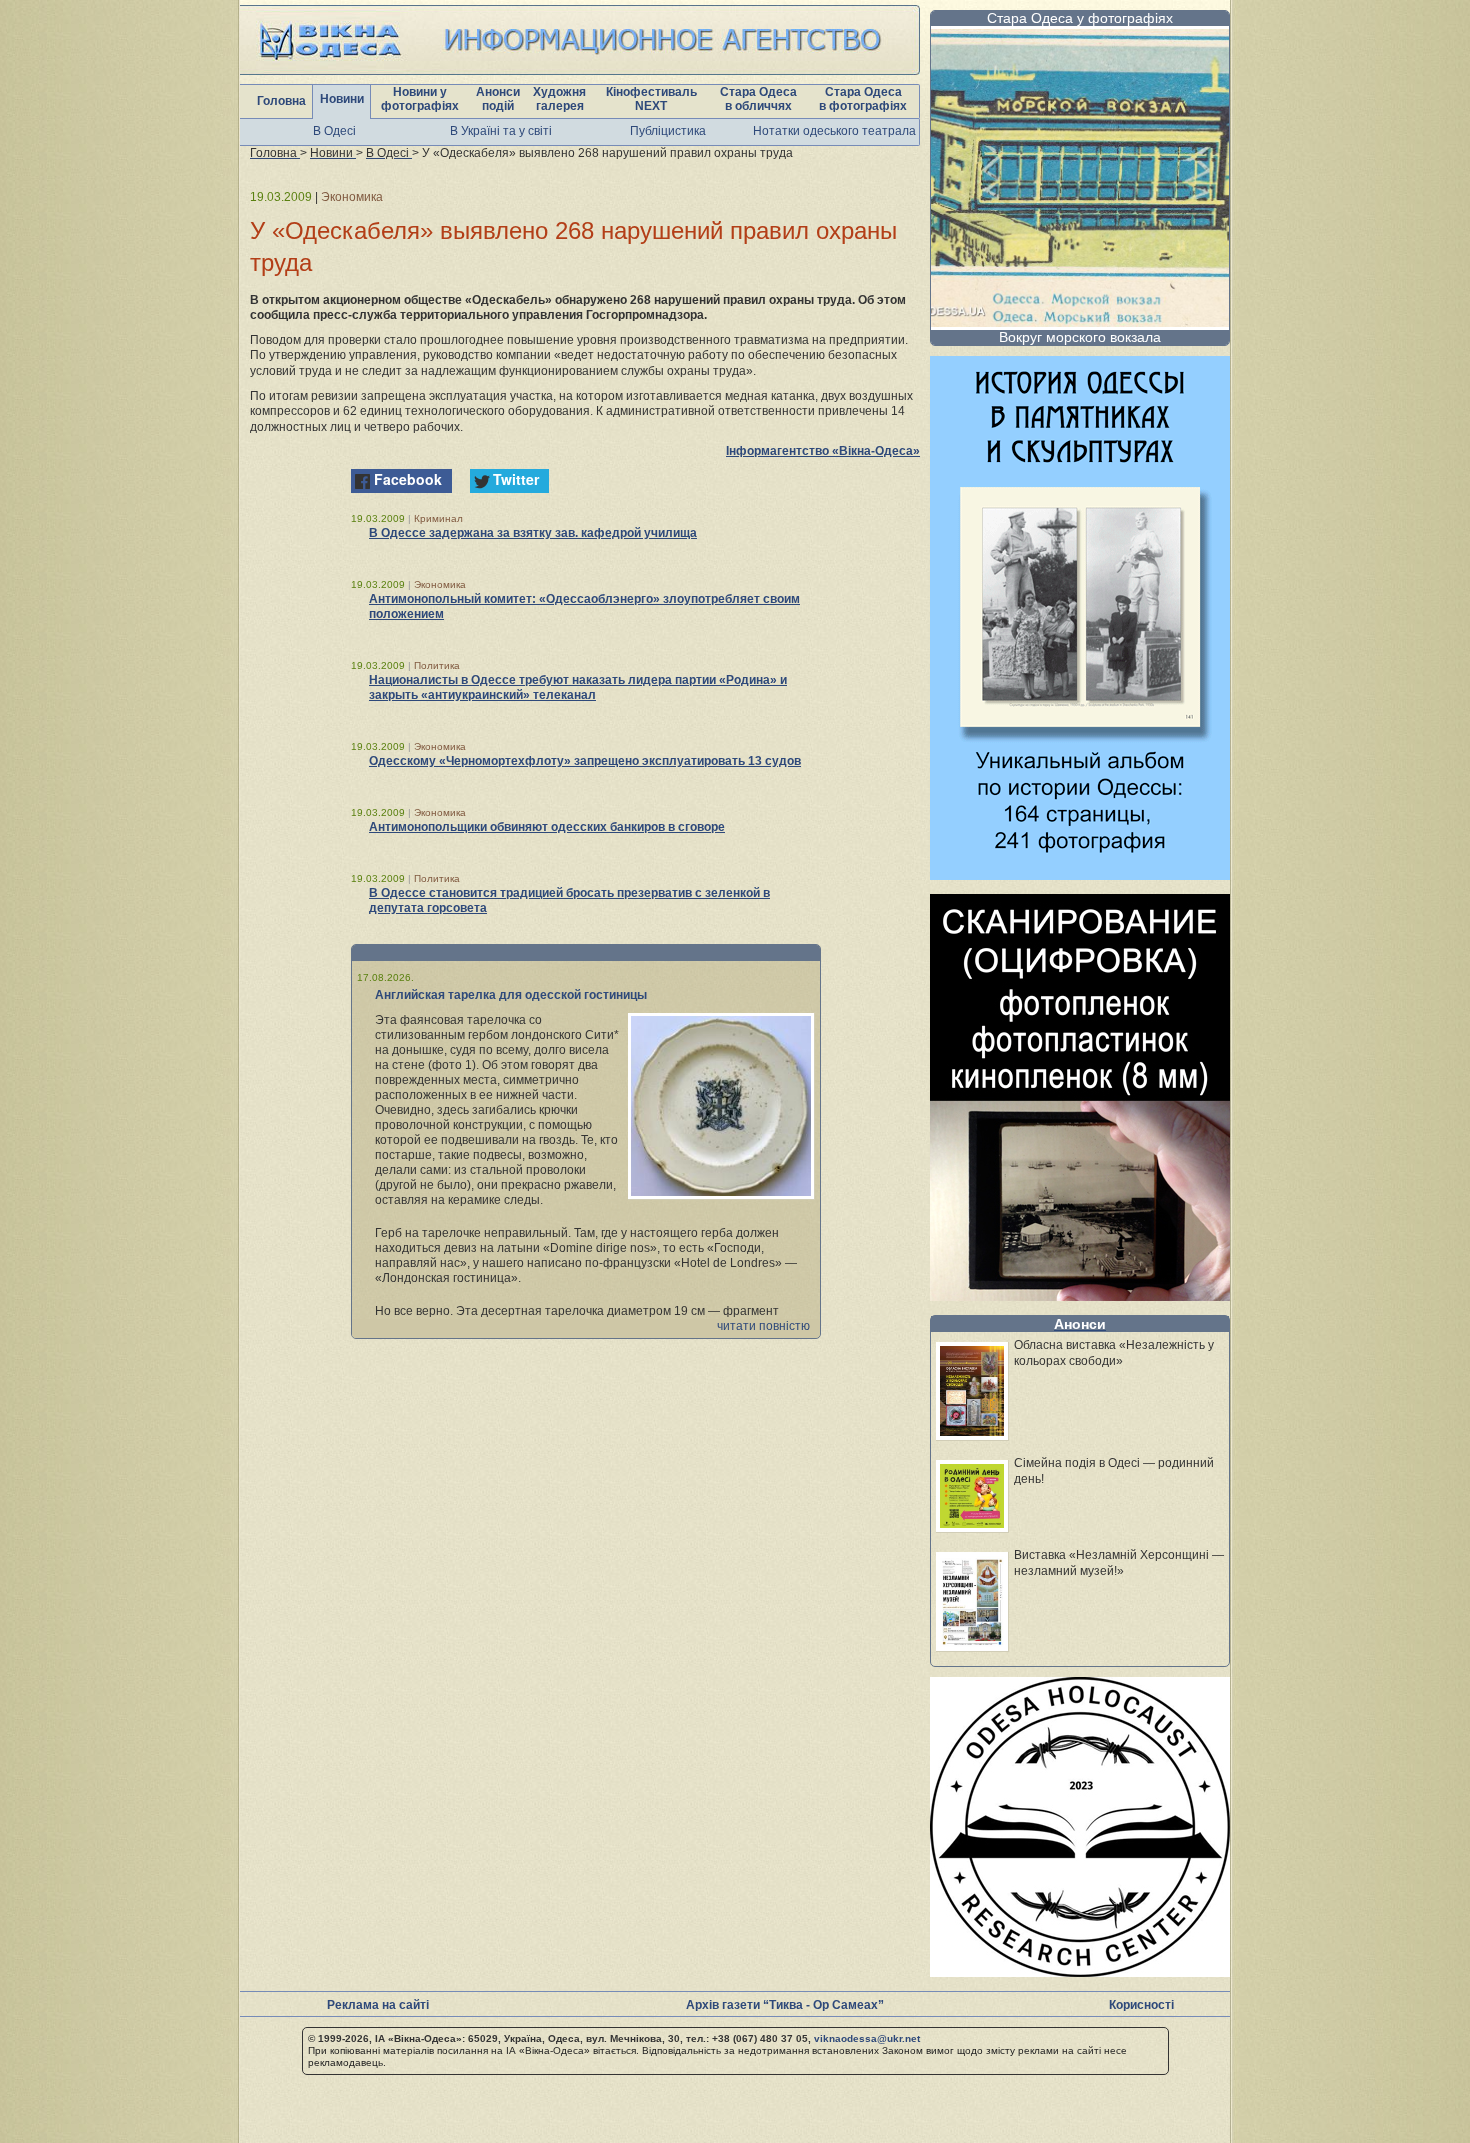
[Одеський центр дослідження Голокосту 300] (1080, 1971)
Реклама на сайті (378, 2005)
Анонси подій (498, 99)
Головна (281, 101)
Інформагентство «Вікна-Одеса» (823, 451)
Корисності (1141, 2005)
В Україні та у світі (501, 131)
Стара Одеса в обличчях (758, 99)
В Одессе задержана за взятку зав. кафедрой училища (533, 533)
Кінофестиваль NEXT (651, 99)
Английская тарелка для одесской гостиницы (511, 995)
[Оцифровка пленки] (1080, 1295)
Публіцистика (668, 131)
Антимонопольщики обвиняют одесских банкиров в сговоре (547, 827)
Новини (342, 99)
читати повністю (763, 1326)
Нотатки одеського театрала (834, 131)
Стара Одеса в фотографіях (863, 99)
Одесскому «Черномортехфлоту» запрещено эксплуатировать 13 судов (585, 761)
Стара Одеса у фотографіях (1080, 18)
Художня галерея (559, 99)
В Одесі (334, 131)
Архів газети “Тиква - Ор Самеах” (785, 2005)
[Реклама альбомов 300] (1080, 874)
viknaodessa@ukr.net (867, 2038)
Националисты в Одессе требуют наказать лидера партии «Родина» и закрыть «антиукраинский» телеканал (578, 687)
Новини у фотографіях (420, 99)
